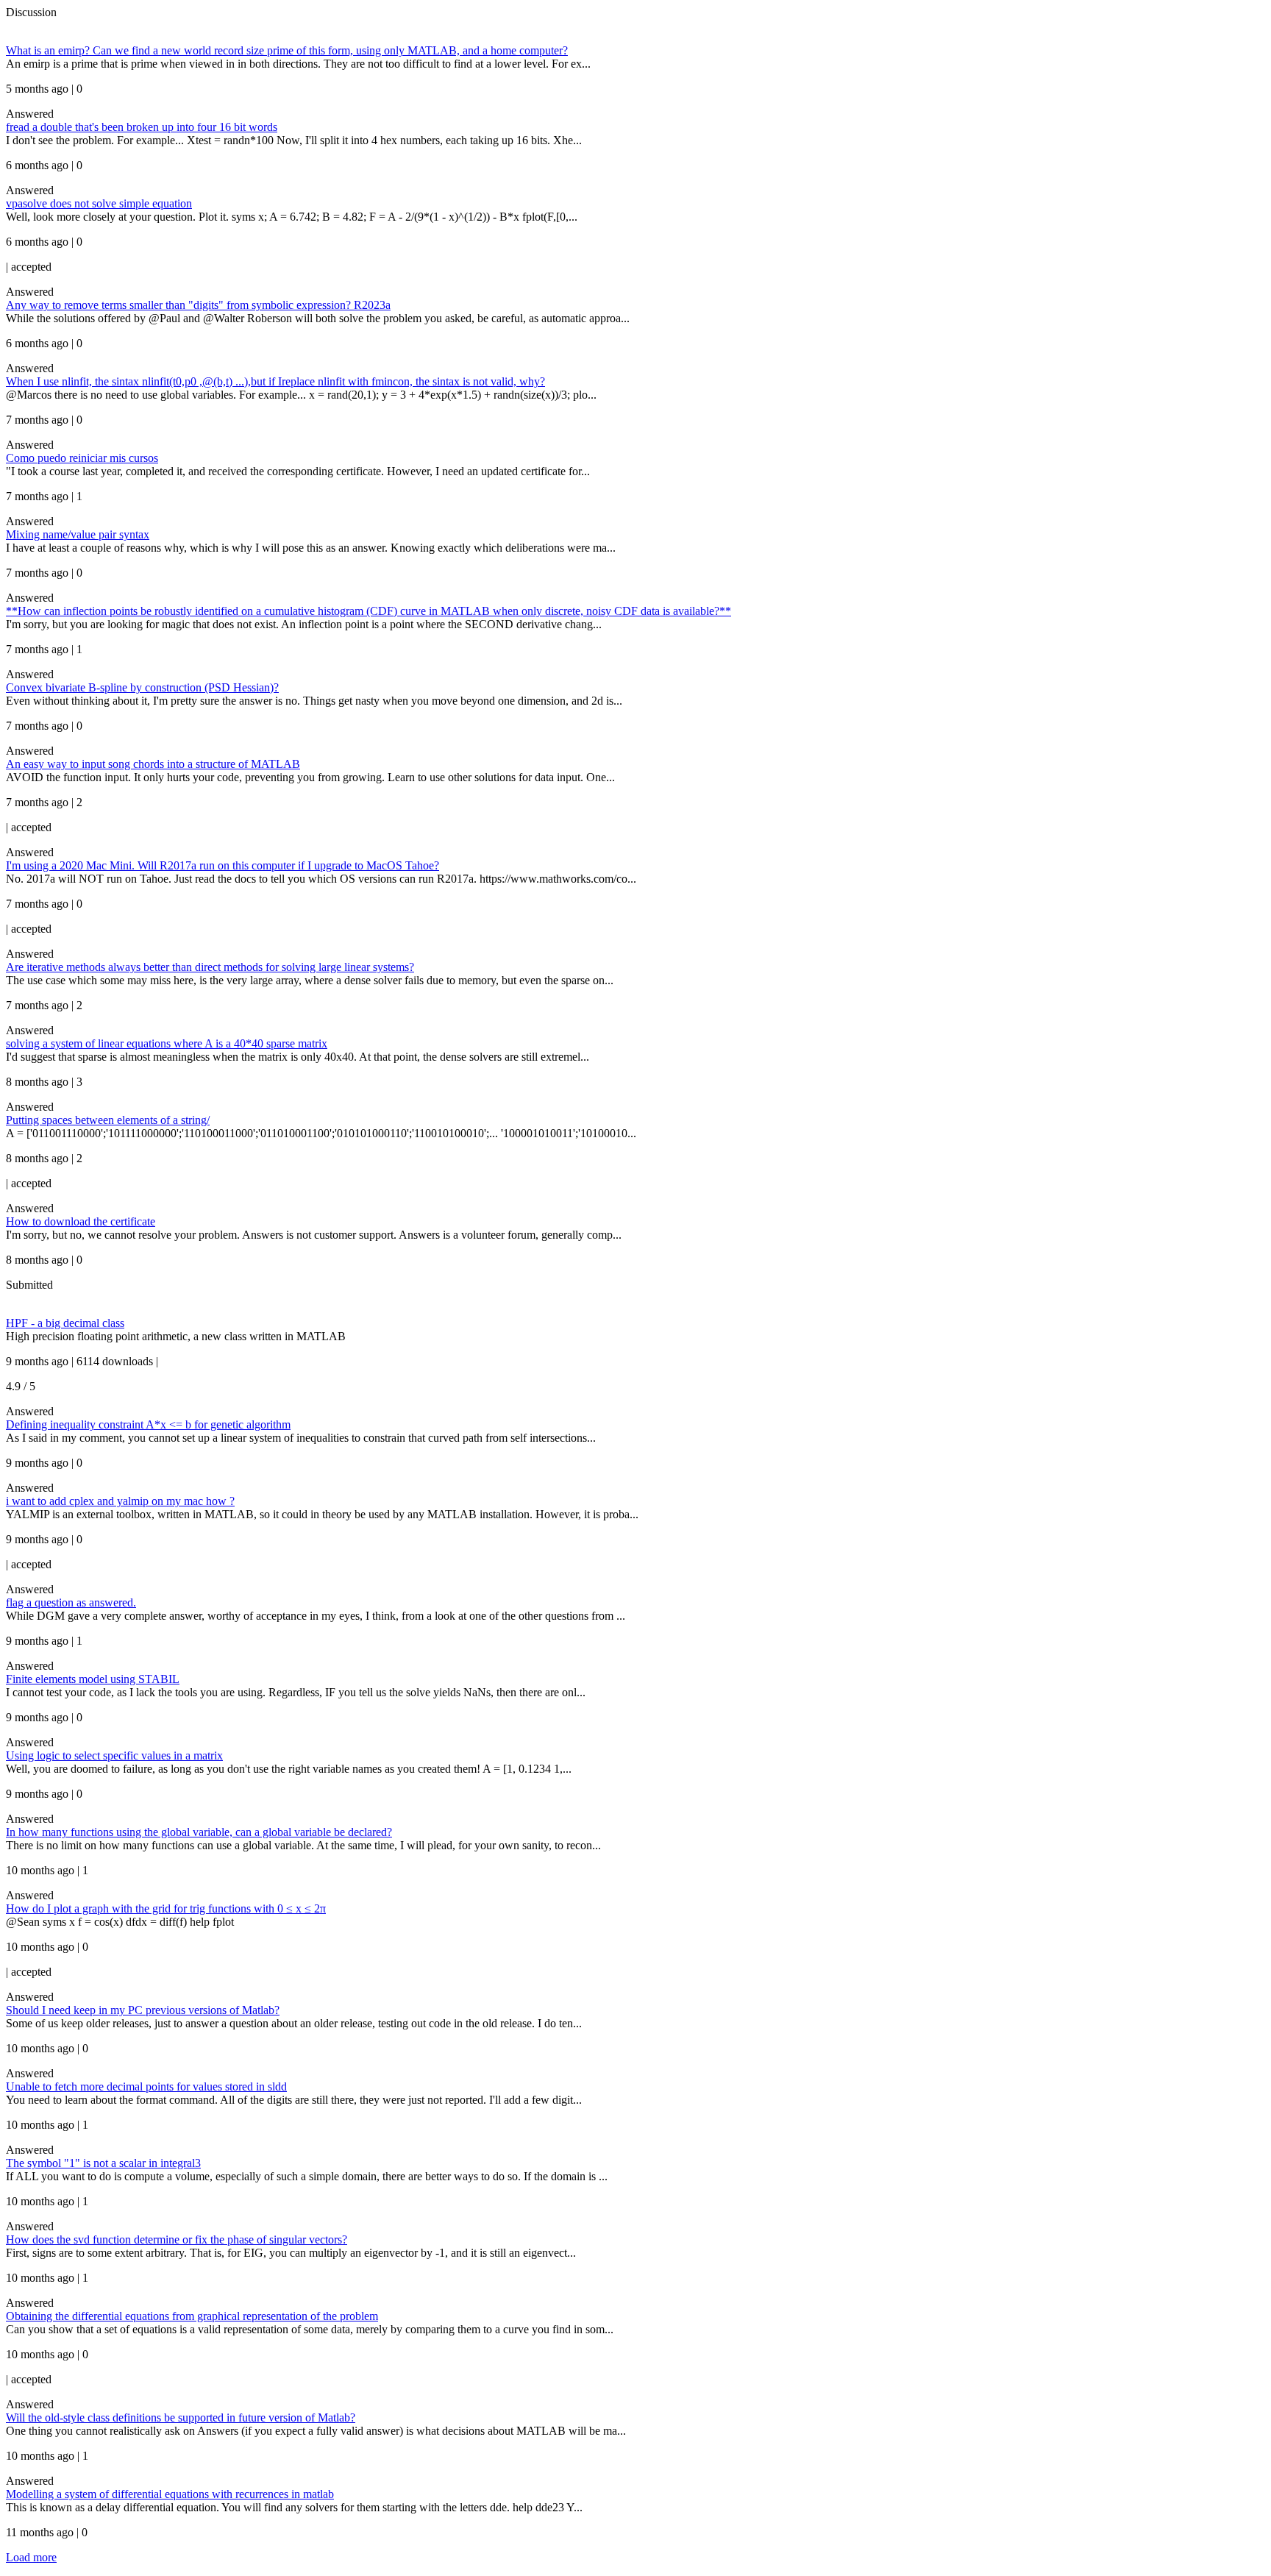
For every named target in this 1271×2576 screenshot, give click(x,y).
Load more (31, 2557)
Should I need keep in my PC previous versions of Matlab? (143, 2010)
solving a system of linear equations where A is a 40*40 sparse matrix (167, 1043)
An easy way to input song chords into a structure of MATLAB (153, 764)
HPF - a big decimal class (65, 1323)
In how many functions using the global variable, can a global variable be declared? (199, 1832)
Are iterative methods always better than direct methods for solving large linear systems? (210, 967)
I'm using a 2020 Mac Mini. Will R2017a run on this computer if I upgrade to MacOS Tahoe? (222, 865)
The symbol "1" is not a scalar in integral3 (103, 2163)
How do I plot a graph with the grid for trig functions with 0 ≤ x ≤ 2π (166, 1908)
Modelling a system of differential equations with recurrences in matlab (170, 2494)
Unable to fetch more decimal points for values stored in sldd (146, 2086)
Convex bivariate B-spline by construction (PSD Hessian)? (142, 687)
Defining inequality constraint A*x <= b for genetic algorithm (148, 1424)
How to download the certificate (81, 1221)
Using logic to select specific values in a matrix (114, 1755)
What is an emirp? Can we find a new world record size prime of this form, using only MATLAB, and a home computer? (287, 50)
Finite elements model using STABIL (93, 1679)
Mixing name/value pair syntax (78, 534)
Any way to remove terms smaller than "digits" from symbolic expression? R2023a (198, 305)
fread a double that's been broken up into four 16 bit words (142, 127)
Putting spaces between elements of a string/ (108, 1120)
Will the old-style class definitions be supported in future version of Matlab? (181, 2417)
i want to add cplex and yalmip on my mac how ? (120, 1501)
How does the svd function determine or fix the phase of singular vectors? (177, 2239)
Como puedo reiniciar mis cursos (82, 458)
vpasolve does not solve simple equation (99, 203)
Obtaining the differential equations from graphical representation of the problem (192, 2316)
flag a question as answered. (71, 1602)
